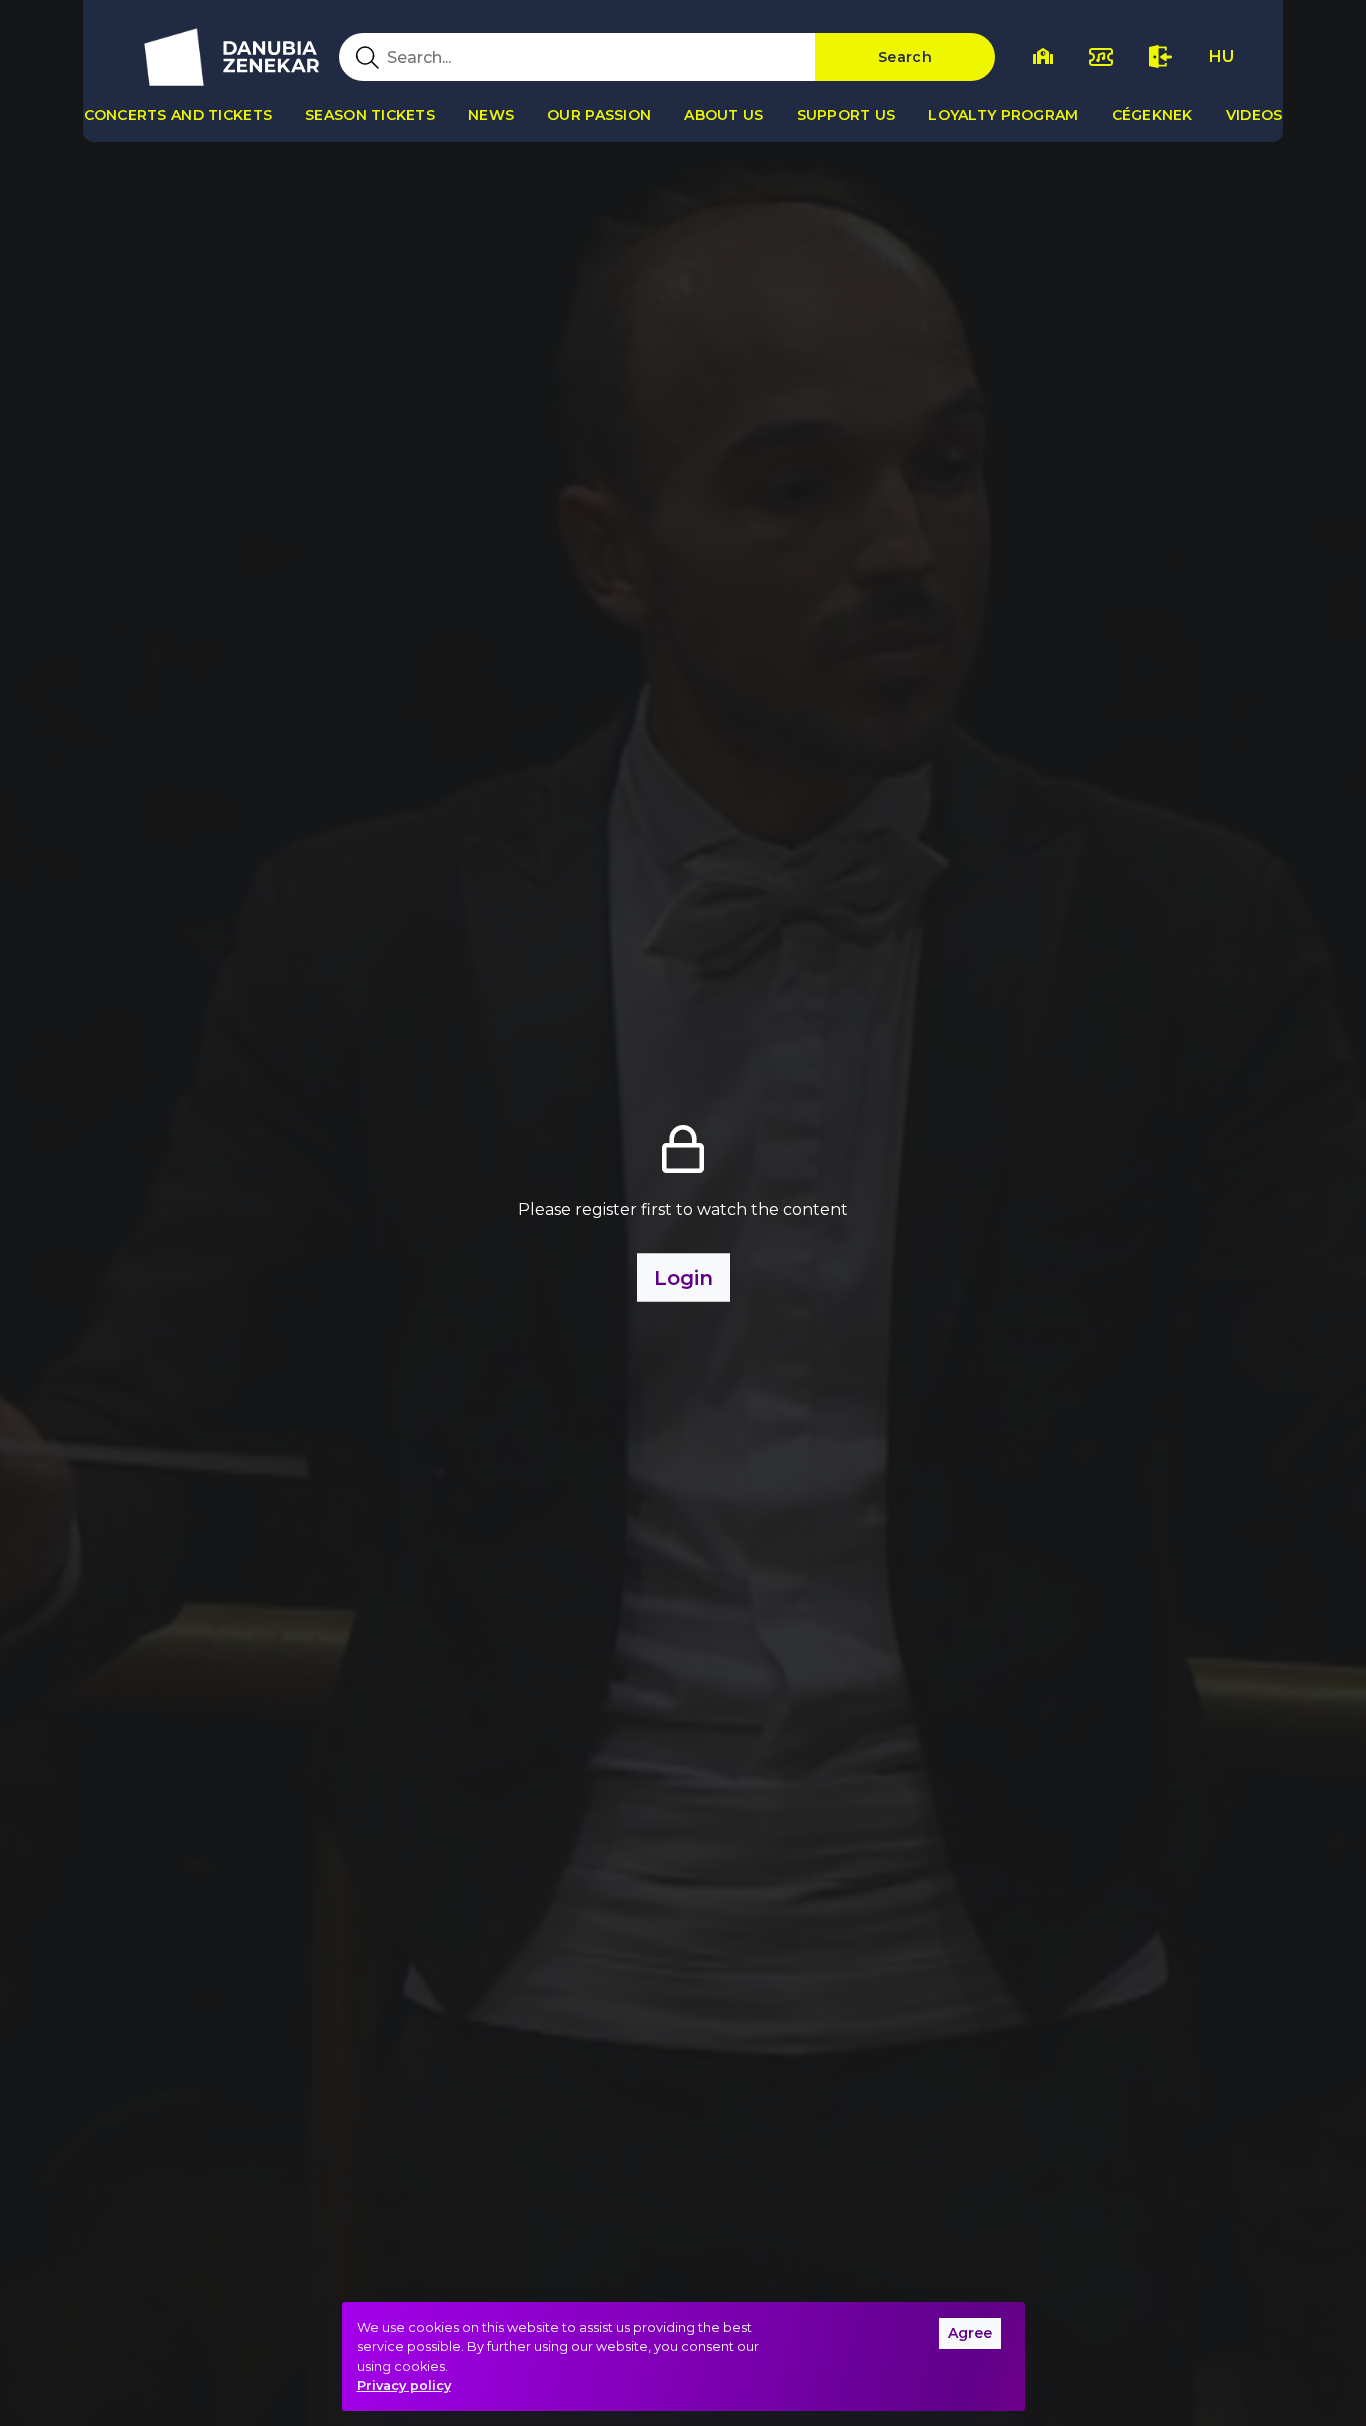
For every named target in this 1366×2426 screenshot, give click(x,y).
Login (683, 1278)
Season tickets (370, 115)
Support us (846, 115)
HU (1221, 56)
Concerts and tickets (178, 115)
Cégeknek (1152, 115)
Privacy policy (404, 2385)
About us (723, 115)
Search (905, 57)
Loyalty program (1003, 115)
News (491, 115)
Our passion (599, 115)
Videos (1254, 115)
